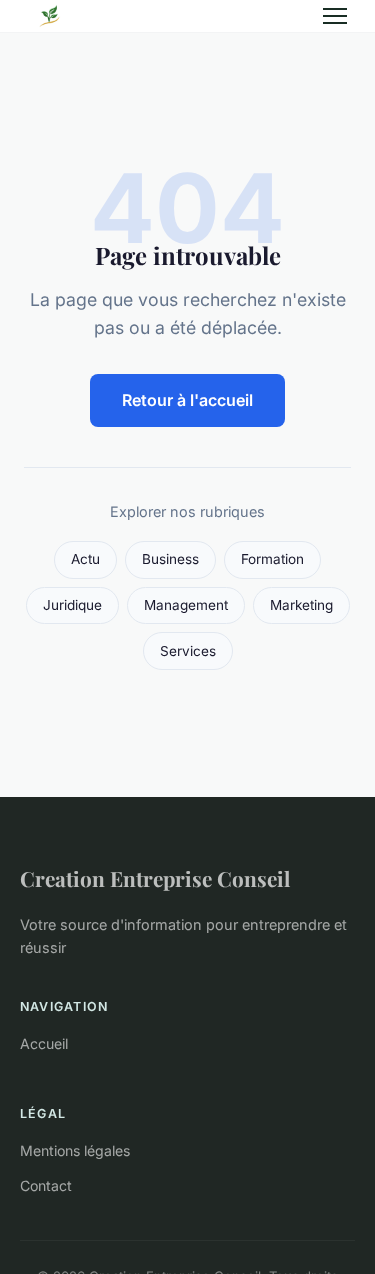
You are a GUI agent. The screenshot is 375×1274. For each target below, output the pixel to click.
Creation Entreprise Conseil (155, 878)
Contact (46, 1185)
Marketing (301, 605)
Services (188, 651)
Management (186, 605)
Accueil (44, 1043)
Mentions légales (75, 1150)
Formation (272, 559)
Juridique (72, 605)
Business (170, 559)
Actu (85, 559)
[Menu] (335, 16)
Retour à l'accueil (187, 400)
